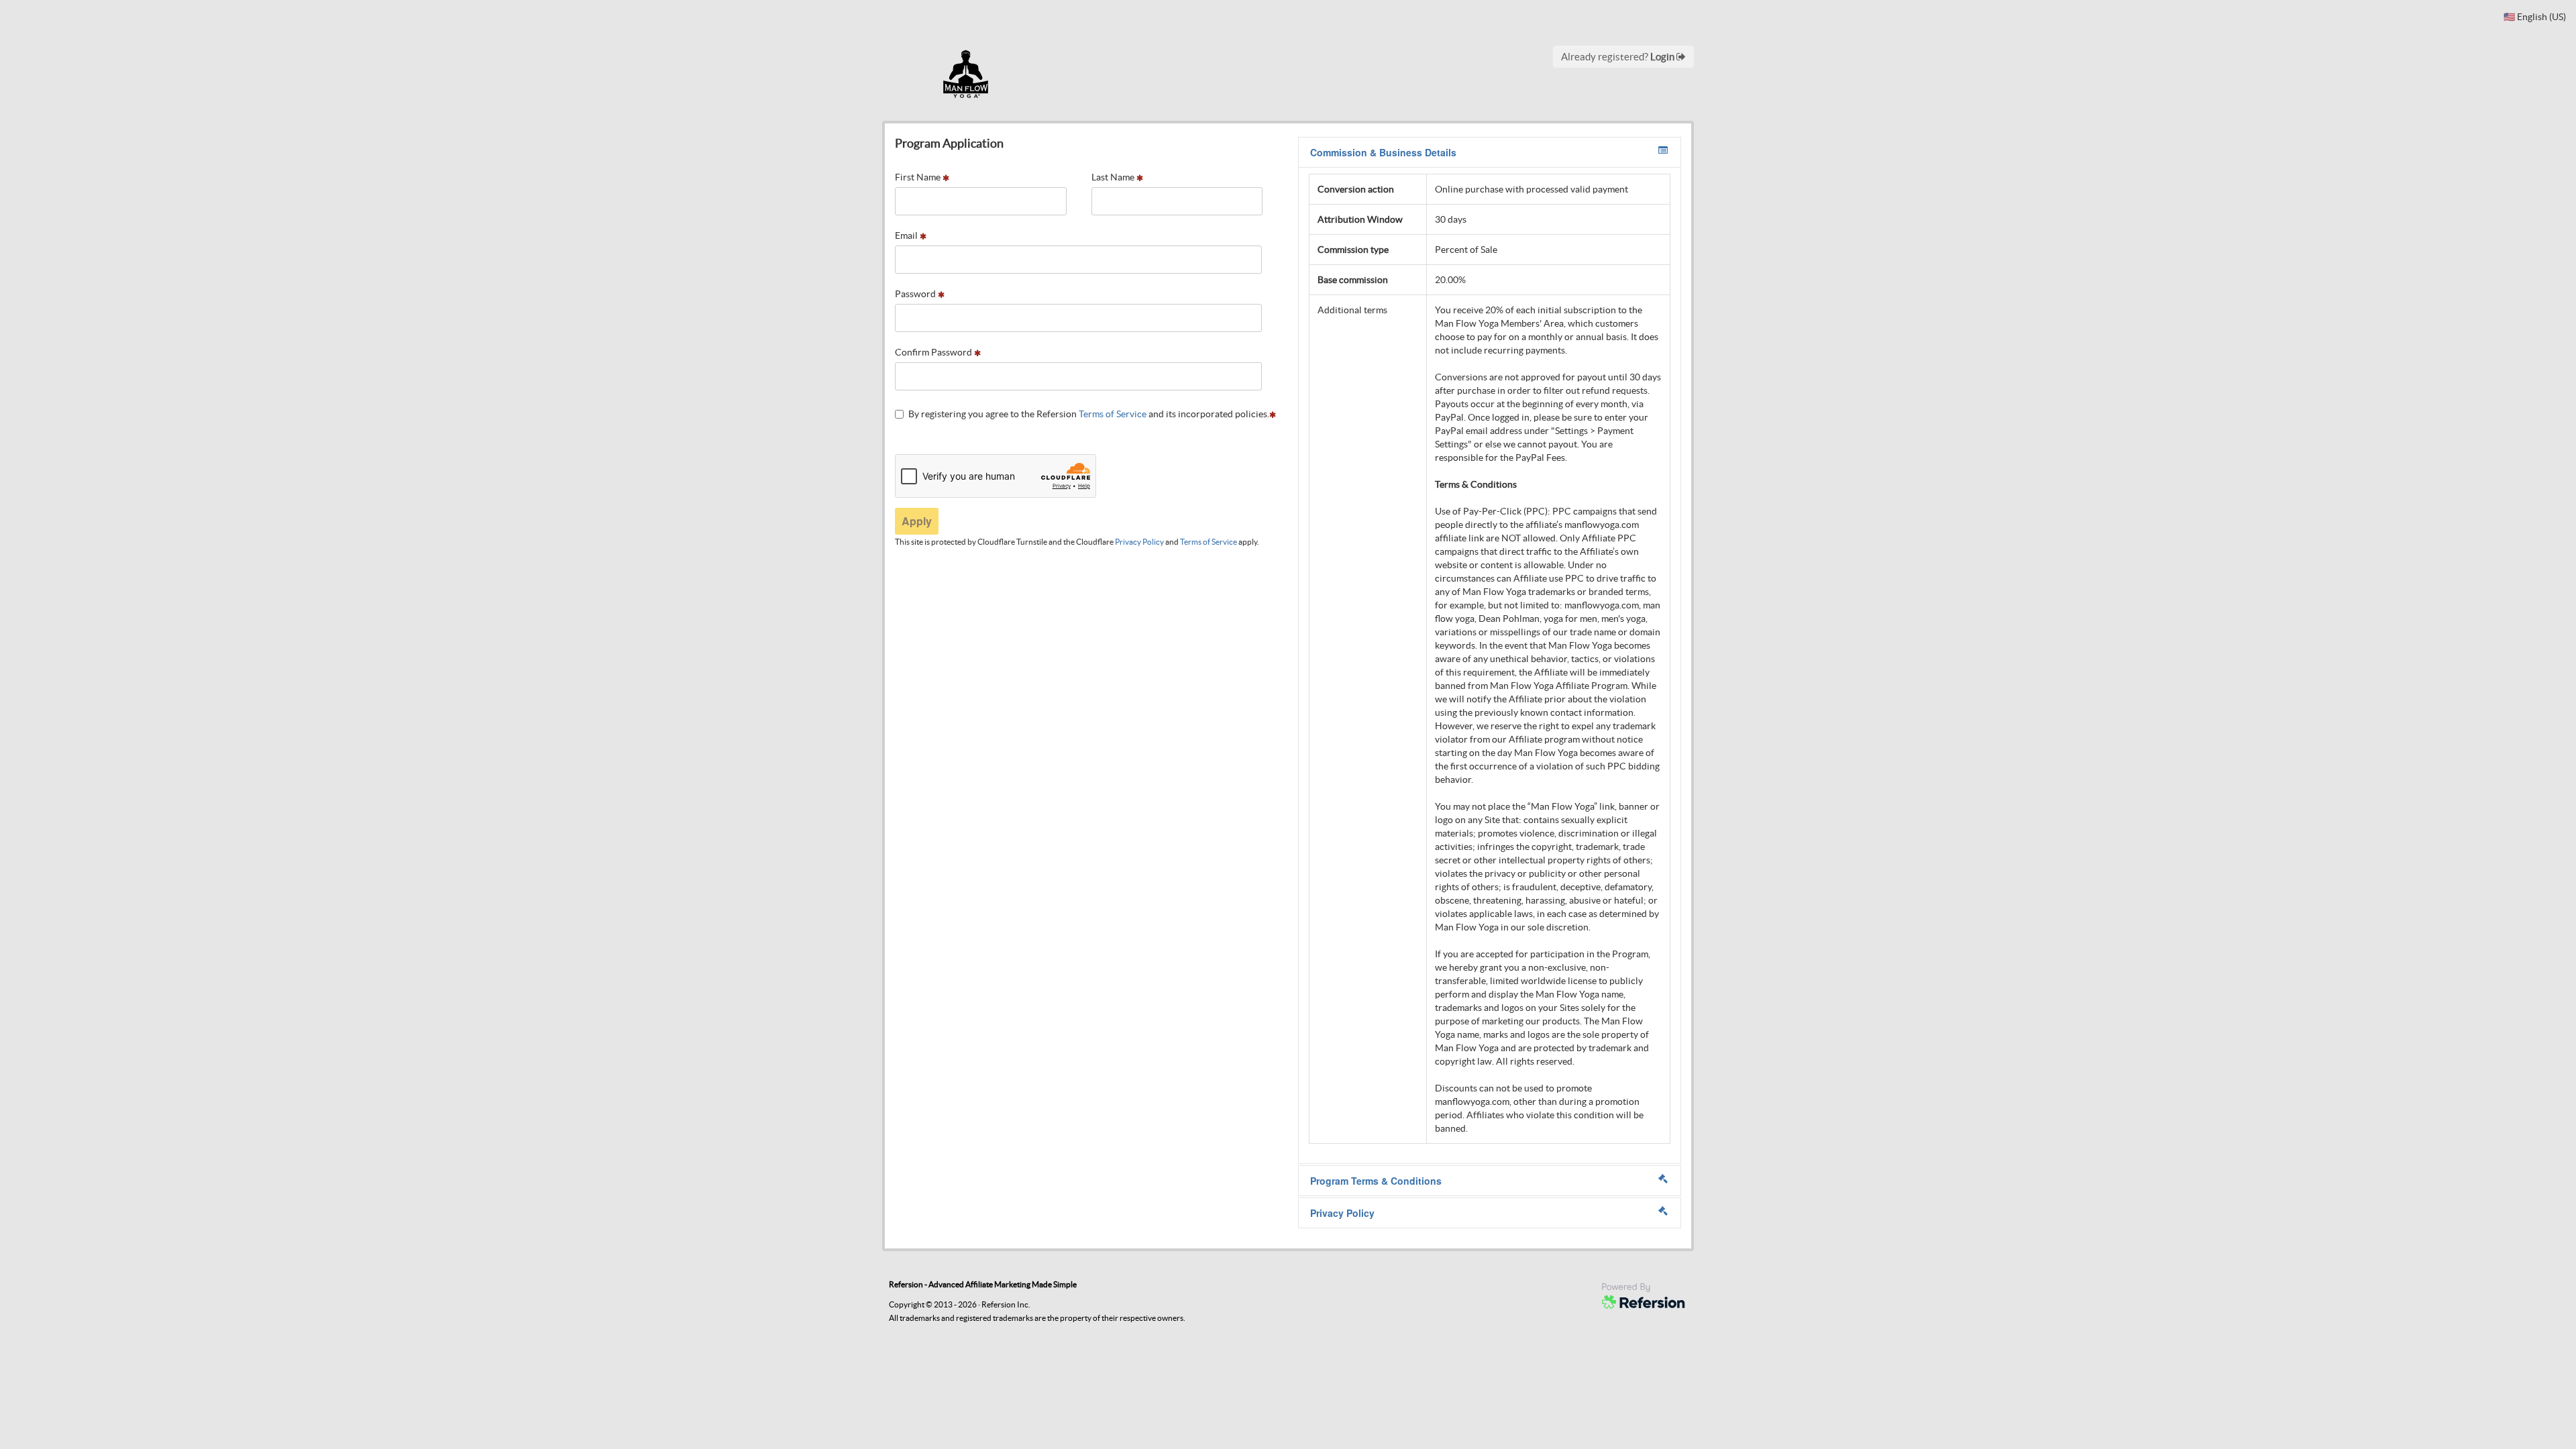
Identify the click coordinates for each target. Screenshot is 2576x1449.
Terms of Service (1113, 414)
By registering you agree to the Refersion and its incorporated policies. (1089, 414)
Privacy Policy (1139, 542)
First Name (919, 177)
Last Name (1114, 177)
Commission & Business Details (1383, 152)
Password (916, 294)
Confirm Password (934, 352)
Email (907, 235)
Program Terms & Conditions (1376, 1181)
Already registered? (1619, 57)
